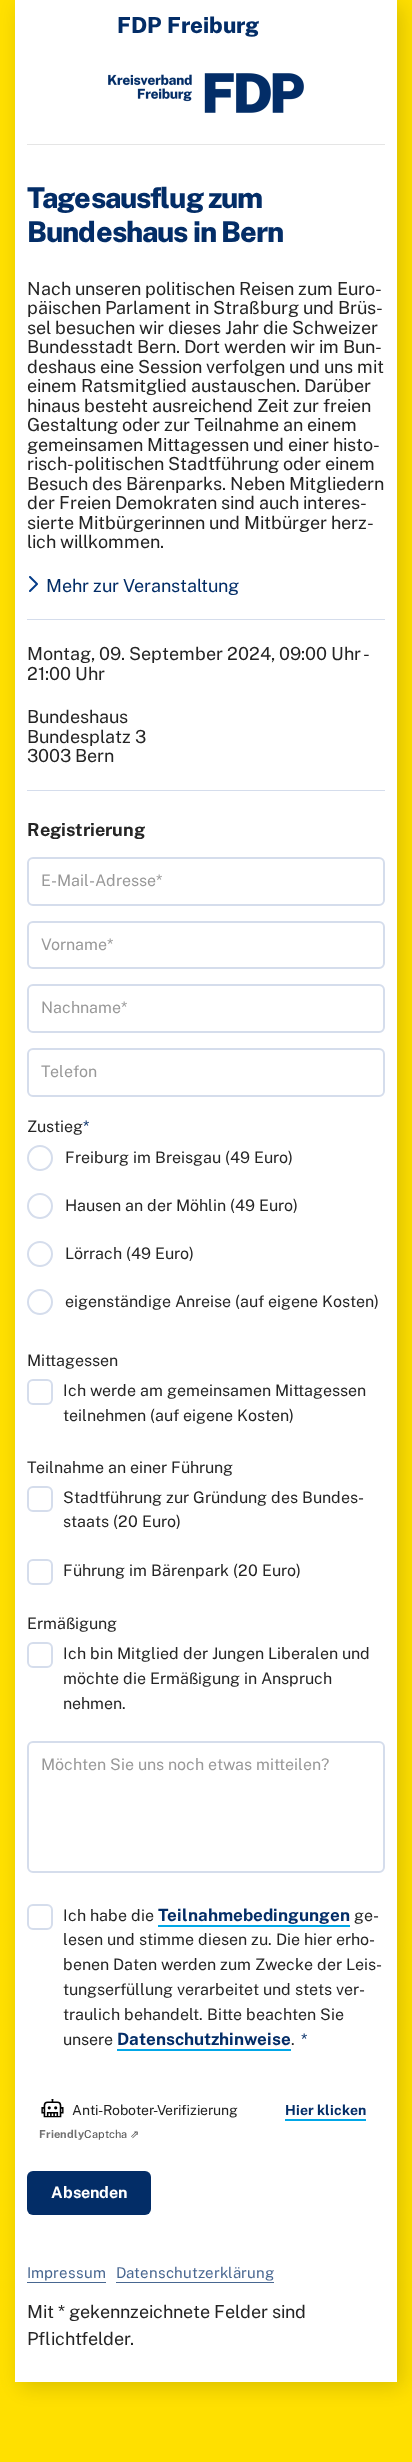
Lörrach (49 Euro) (129, 1253)
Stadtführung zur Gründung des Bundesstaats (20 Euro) (213, 1510)
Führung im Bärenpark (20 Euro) (182, 1570)
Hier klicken (325, 2110)
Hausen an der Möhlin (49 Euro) (181, 1205)
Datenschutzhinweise (204, 2039)
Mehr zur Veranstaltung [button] (142, 586)
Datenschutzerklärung (195, 2272)
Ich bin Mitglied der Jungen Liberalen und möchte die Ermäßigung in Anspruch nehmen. (216, 1678)
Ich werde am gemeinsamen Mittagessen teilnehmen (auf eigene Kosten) (214, 1403)
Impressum (66, 2272)
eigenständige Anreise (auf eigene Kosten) (222, 1301)
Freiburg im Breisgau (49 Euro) (179, 1157)
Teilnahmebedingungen (254, 1915)
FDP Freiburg (188, 25)
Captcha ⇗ (89, 2134)
